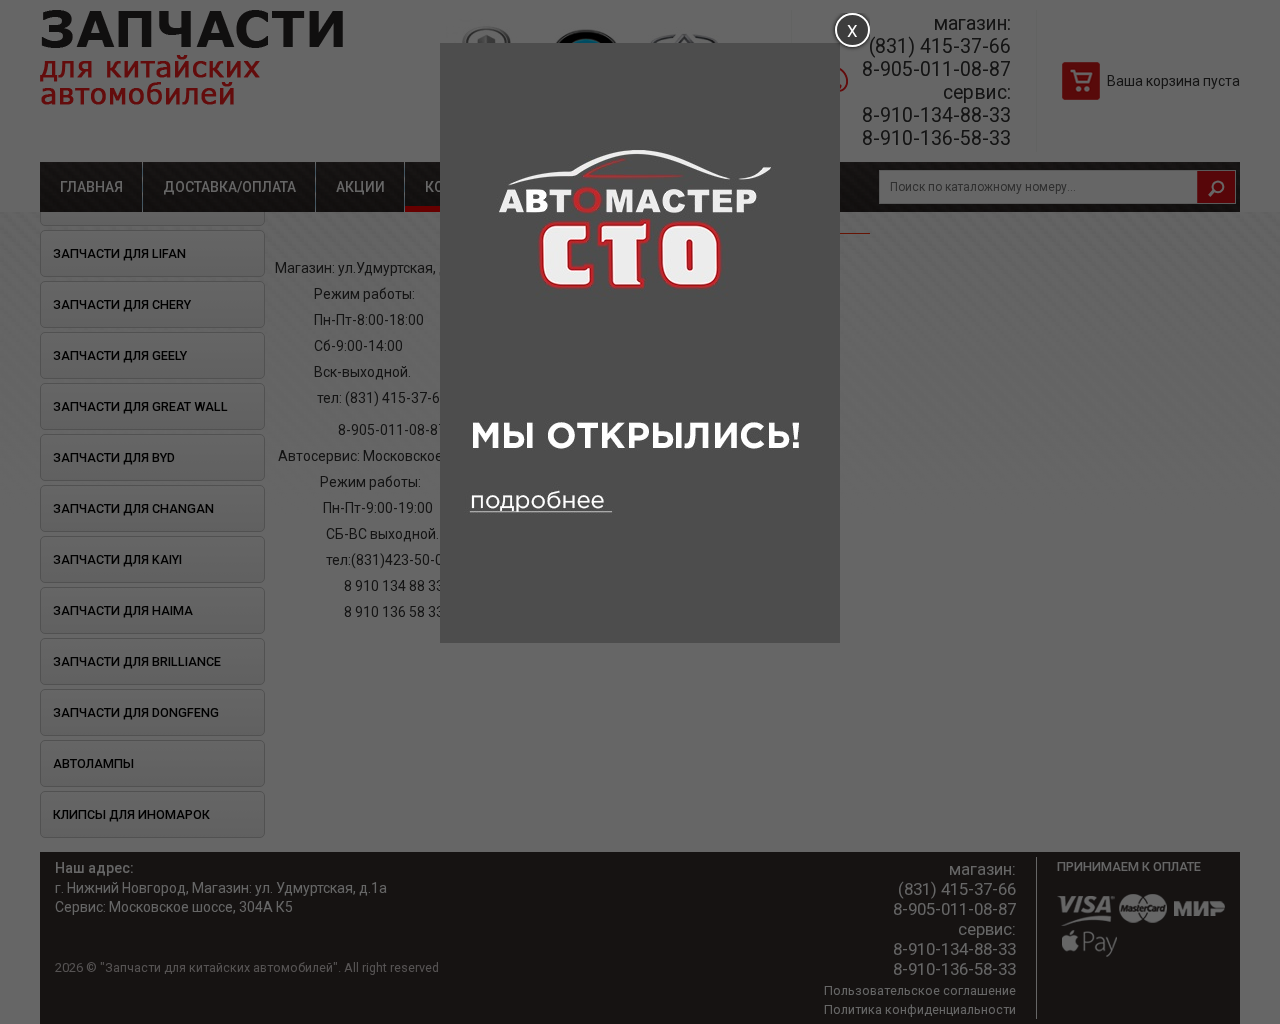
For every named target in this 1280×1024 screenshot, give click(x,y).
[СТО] (640, 638)
